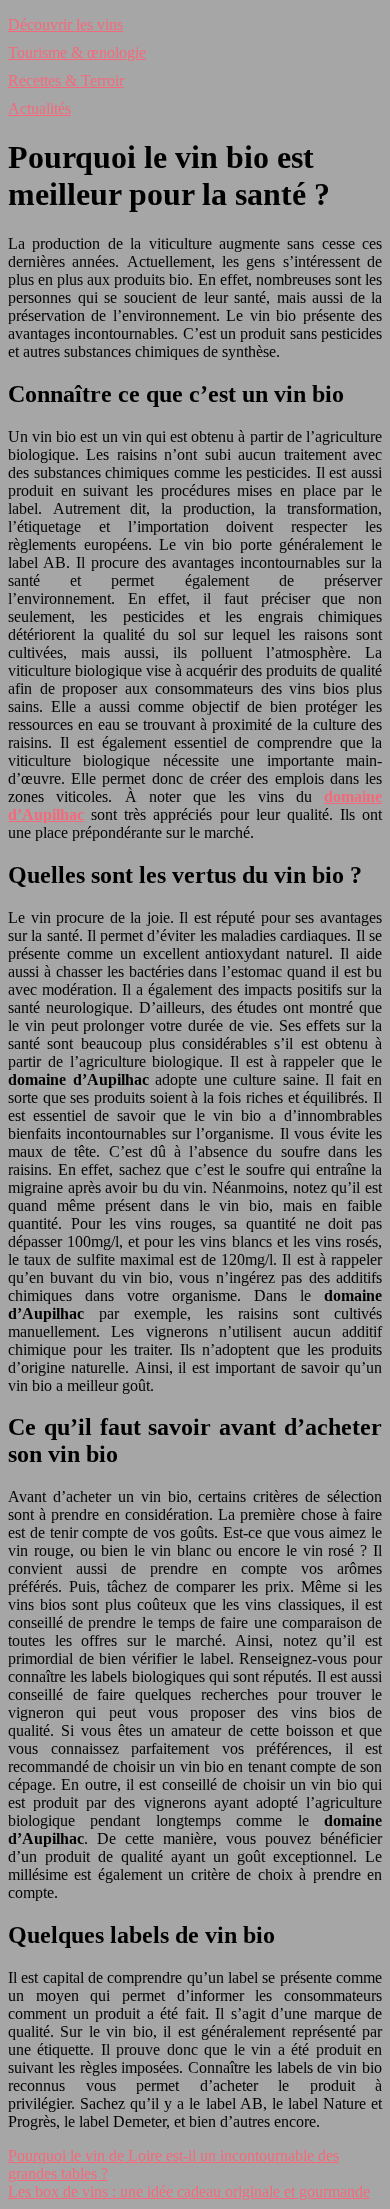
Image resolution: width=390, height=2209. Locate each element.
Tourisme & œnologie (77, 52)
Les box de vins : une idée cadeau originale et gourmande (189, 2191)
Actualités (39, 108)
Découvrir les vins (65, 24)
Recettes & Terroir (66, 80)
